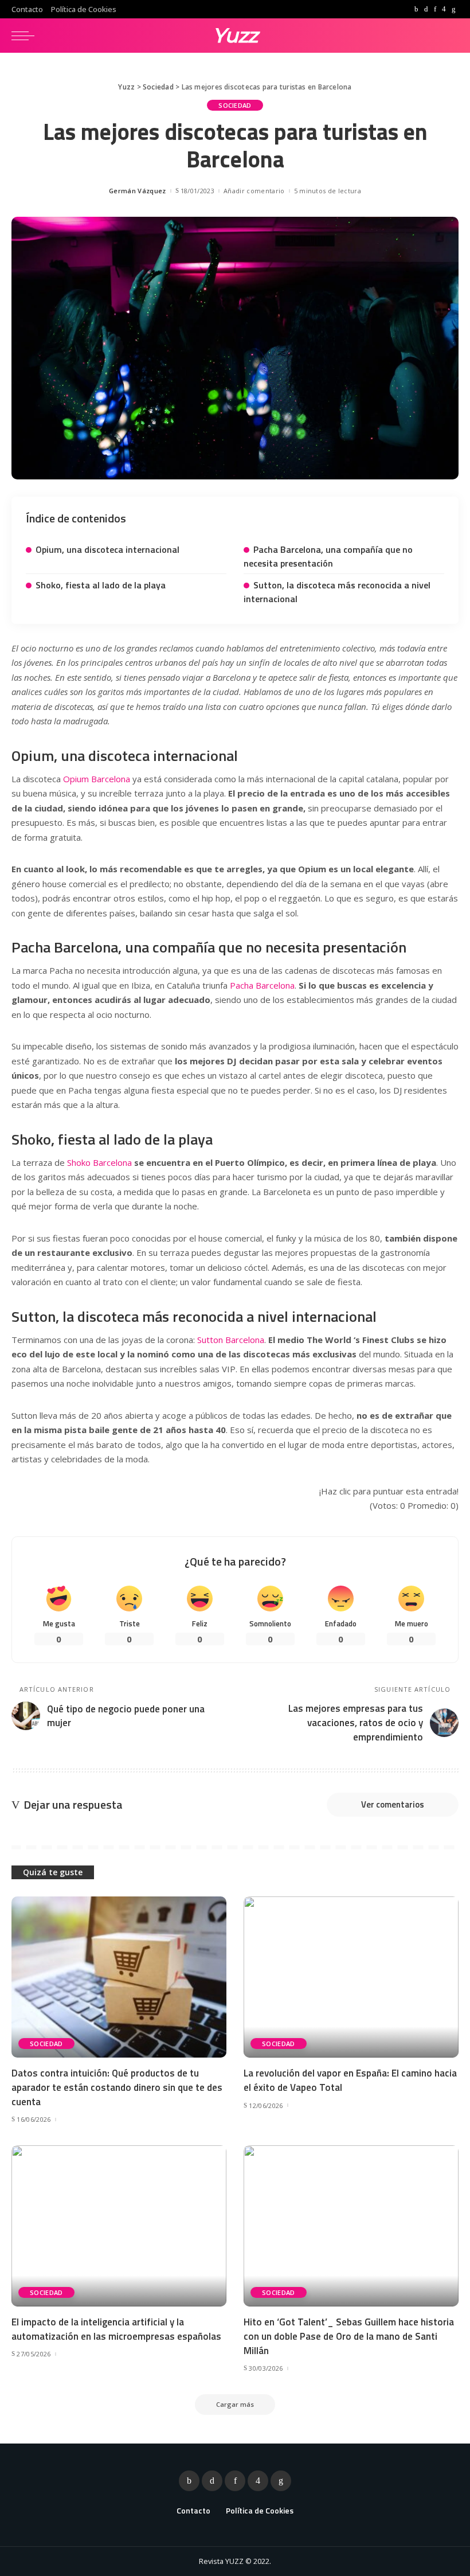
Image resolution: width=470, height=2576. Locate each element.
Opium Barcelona (97, 779)
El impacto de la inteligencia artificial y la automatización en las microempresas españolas (116, 2329)
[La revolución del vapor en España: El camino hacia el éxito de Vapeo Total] (351, 1977)
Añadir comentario (254, 191)
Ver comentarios (393, 1804)
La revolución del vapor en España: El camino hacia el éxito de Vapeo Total (350, 2080)
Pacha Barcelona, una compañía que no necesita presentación (328, 556)
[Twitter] (426, 9)
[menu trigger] (26, 36)
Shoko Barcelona (99, 1162)
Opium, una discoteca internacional (107, 549)
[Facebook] (416, 9)
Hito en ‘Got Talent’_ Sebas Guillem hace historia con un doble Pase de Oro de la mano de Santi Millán (349, 2336)
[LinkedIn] (454, 9)
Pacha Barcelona (262, 985)
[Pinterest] (435, 9)
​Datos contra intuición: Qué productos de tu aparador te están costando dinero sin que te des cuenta (117, 2087)
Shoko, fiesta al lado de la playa (101, 585)
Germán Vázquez (138, 191)
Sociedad (235, 105)
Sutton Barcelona (231, 1340)
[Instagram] (444, 9)
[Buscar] (449, 36)
